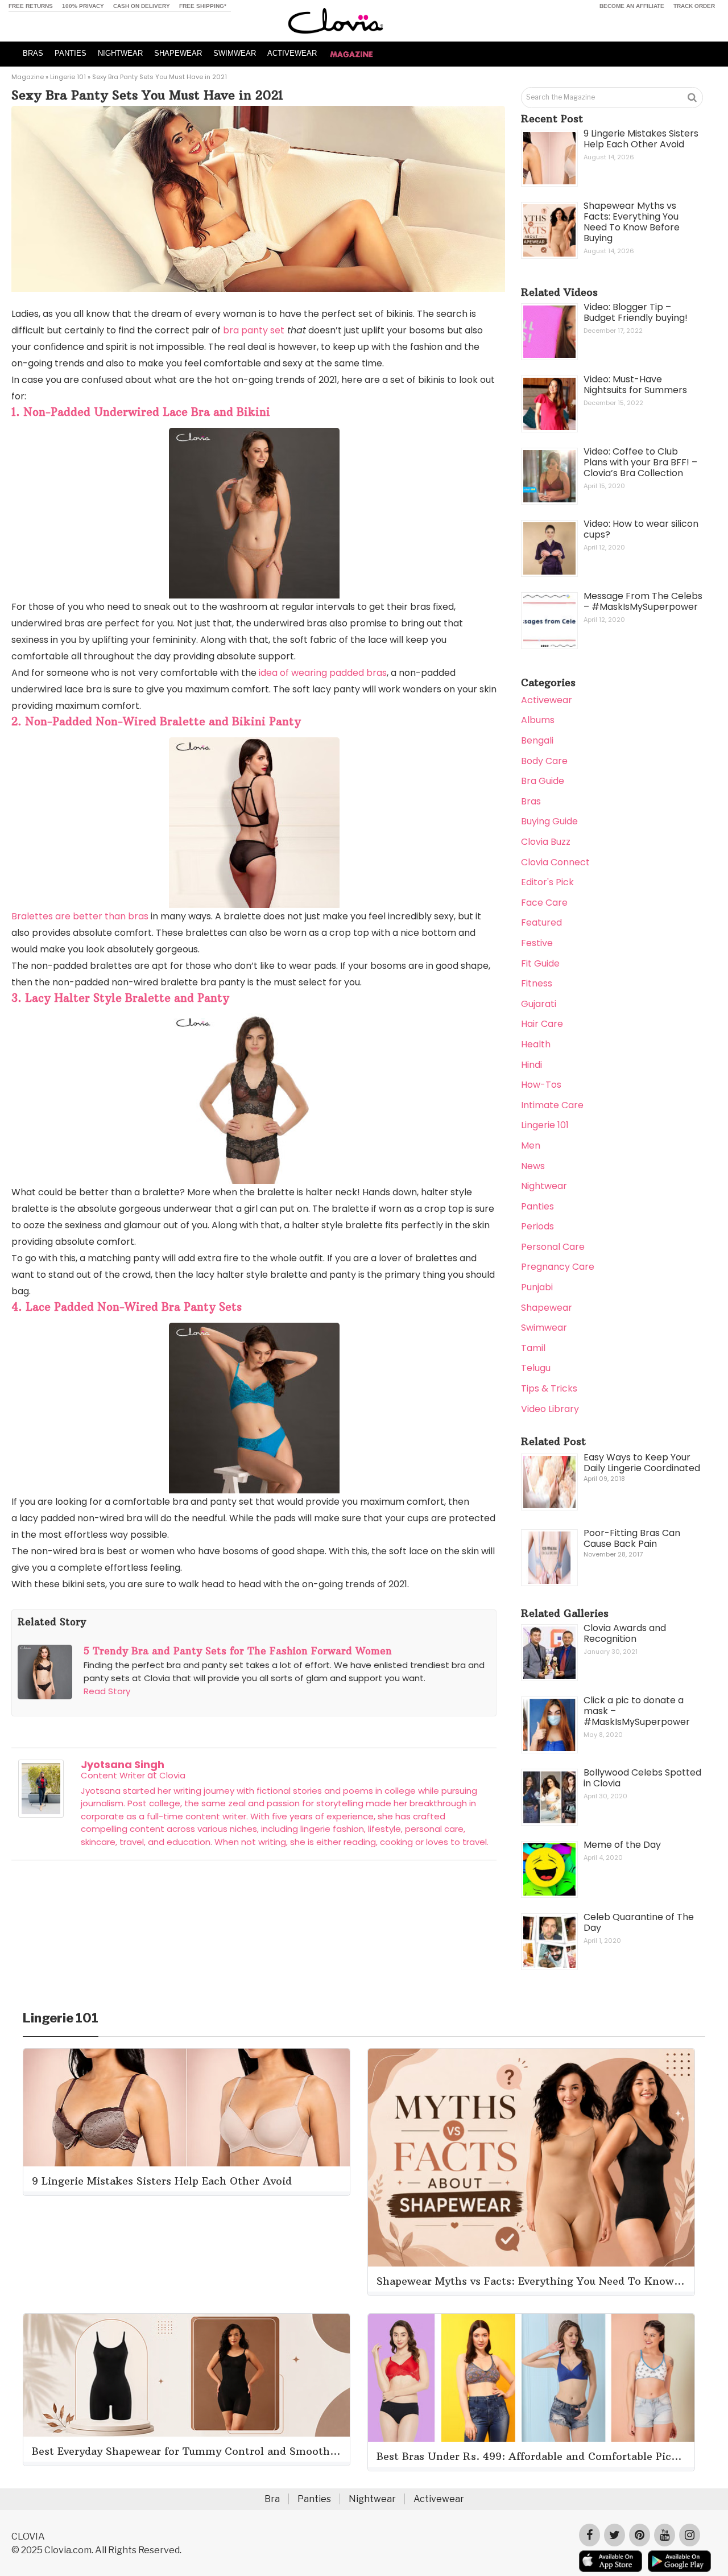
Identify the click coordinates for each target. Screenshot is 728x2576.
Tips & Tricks (549, 1388)
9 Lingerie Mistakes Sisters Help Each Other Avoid (641, 139)
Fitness (537, 983)
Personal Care (553, 1247)
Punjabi (537, 1287)
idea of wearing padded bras (322, 673)
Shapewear (547, 1308)
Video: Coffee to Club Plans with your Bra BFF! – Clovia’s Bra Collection (640, 462)
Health (536, 1044)
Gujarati (539, 1004)
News (533, 1166)
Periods (537, 1226)
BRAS (33, 53)
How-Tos (541, 1085)
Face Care (544, 903)
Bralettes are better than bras (80, 916)
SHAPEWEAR (178, 53)
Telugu (536, 1368)
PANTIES (71, 53)
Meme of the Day (622, 1845)
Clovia (172, 1775)
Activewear (547, 700)
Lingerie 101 (68, 77)
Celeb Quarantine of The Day (639, 1922)
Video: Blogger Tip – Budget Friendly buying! (636, 312)
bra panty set (254, 330)
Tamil (533, 1348)
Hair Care (542, 1024)
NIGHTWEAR (120, 53)
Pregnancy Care (558, 1267)
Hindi (531, 1065)
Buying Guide (549, 821)
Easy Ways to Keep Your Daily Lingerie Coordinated (642, 1463)
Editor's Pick (547, 882)
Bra (272, 2499)
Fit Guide (540, 963)
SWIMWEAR (235, 53)
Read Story (107, 1691)
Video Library (550, 1409)
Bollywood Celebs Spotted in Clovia (642, 1778)
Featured (541, 922)
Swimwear (544, 1328)
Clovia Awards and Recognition (625, 1633)
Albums (538, 720)
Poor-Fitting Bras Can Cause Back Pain (632, 1538)
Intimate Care (552, 1105)
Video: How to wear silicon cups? (641, 529)
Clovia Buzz (546, 842)
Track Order (694, 6)
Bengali (537, 740)
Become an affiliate (632, 6)
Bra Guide (543, 781)
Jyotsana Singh (123, 1764)
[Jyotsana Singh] (41, 1815)
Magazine (28, 77)
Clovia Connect (555, 862)
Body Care (544, 761)
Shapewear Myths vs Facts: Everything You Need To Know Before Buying (632, 222)
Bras (531, 801)
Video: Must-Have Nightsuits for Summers (635, 385)
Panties (537, 1206)
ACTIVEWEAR (292, 53)
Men (531, 1145)
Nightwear (544, 1186)
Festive (537, 943)
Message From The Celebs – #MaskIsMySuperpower (643, 601)
